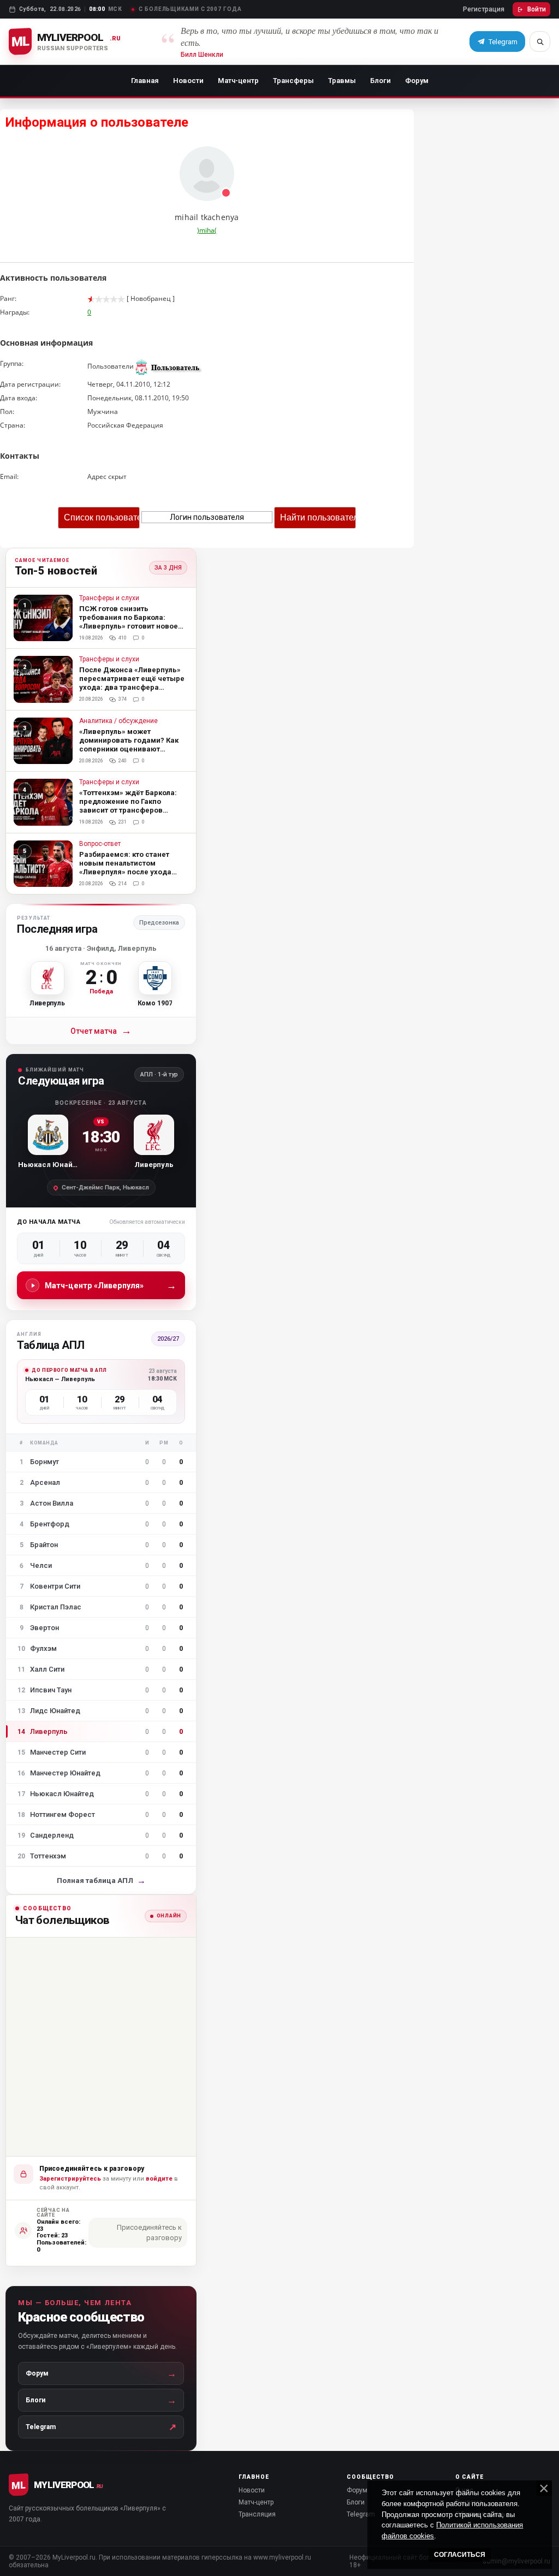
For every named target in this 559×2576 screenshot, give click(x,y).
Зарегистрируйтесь (70, 2179)
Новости (188, 81)
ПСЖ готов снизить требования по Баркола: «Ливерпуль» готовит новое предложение (129, 622)
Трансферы (293, 81)
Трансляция (257, 2514)
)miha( (207, 230)
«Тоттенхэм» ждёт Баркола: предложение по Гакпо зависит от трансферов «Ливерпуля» (128, 806)
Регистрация (484, 9)
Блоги (380, 81)
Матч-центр (238, 81)
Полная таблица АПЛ (101, 1881)
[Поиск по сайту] (540, 42)
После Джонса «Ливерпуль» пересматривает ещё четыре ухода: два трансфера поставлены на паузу (132, 683)
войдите (159, 2179)
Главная (145, 81)
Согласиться (460, 2555)
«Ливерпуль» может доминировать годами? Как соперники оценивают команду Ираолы (129, 745)
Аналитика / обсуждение (118, 721)
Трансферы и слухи (109, 598)
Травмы (342, 81)
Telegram (361, 2514)
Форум (417, 81)
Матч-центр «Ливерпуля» (111, 1285)
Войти (537, 9)
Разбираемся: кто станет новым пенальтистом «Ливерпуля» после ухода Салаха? (125, 867)
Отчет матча (101, 1031)
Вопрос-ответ (100, 844)
